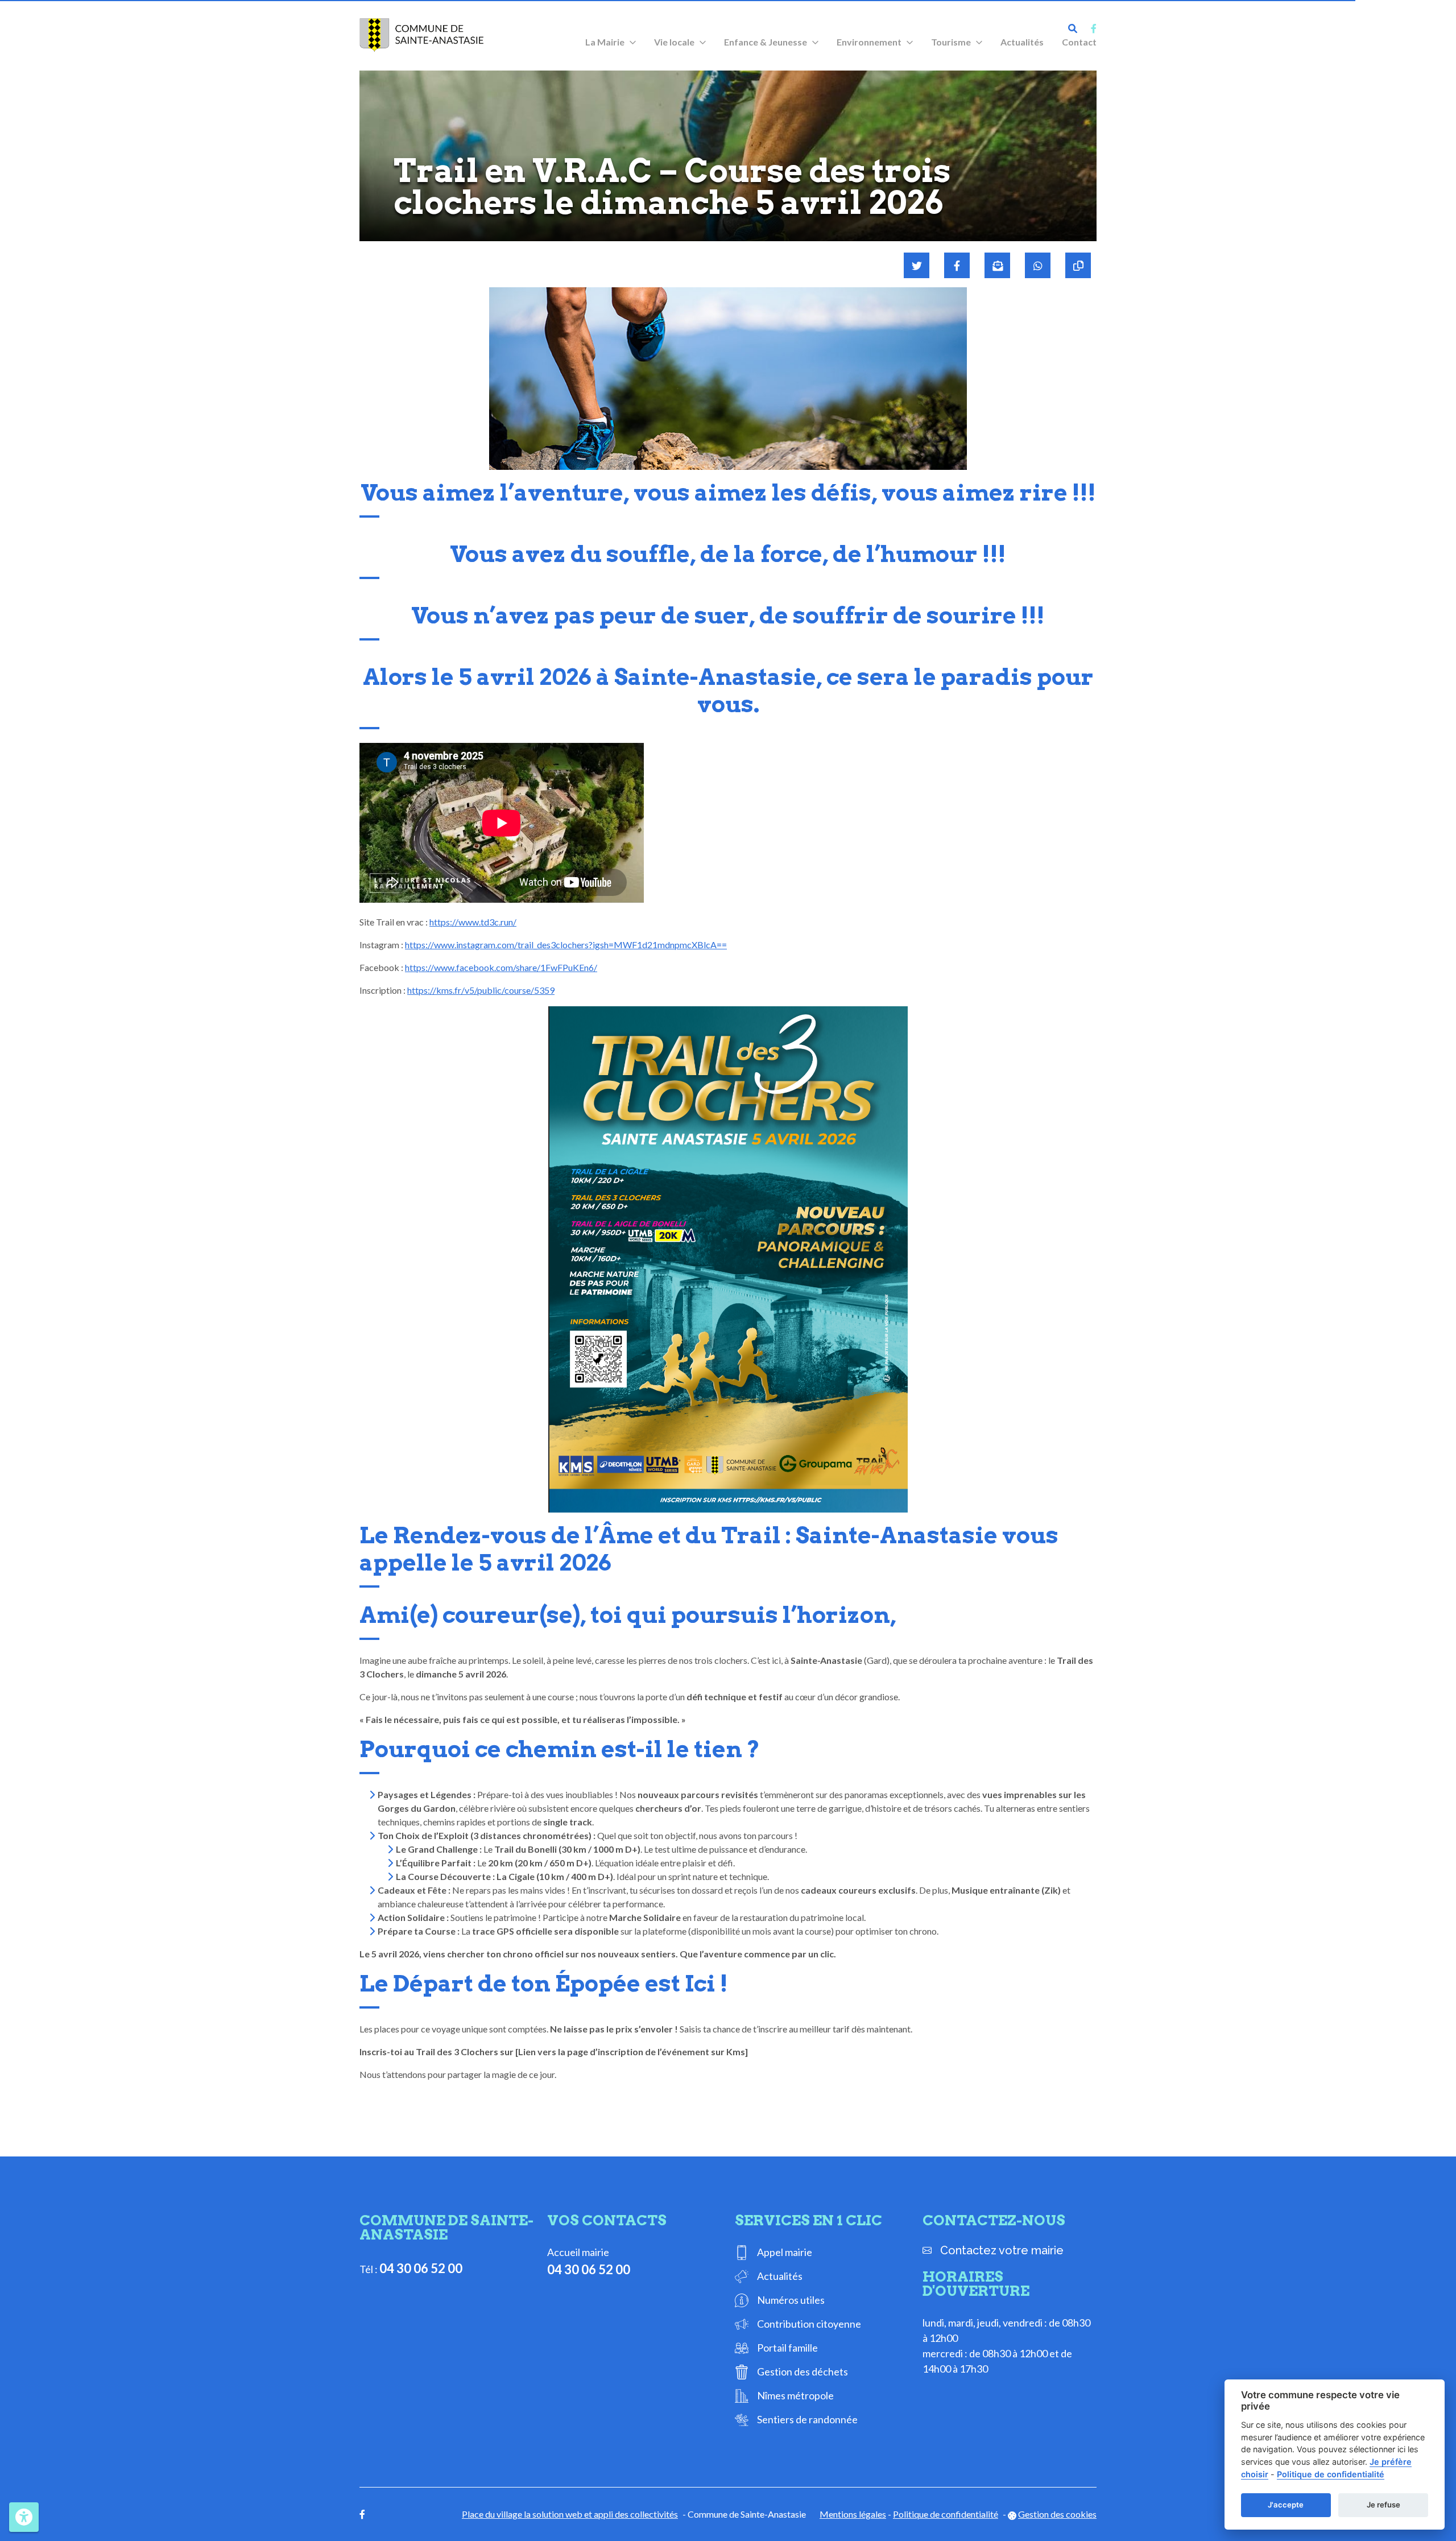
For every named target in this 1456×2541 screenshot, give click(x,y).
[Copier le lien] (1078, 265)
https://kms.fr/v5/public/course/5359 (481, 990)
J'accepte (1286, 2505)
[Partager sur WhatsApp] (1038, 265)
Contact (1079, 42)
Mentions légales (853, 2514)
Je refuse (1383, 2505)
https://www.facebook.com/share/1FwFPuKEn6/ (501, 967)
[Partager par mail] (997, 265)
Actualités (1022, 42)
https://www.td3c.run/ (473, 922)
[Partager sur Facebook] (957, 265)
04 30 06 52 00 (421, 2268)
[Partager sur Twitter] (917, 265)
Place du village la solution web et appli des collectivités (570, 2514)
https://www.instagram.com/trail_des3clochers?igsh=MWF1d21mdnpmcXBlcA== (566, 945)
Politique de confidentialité (946, 2514)
